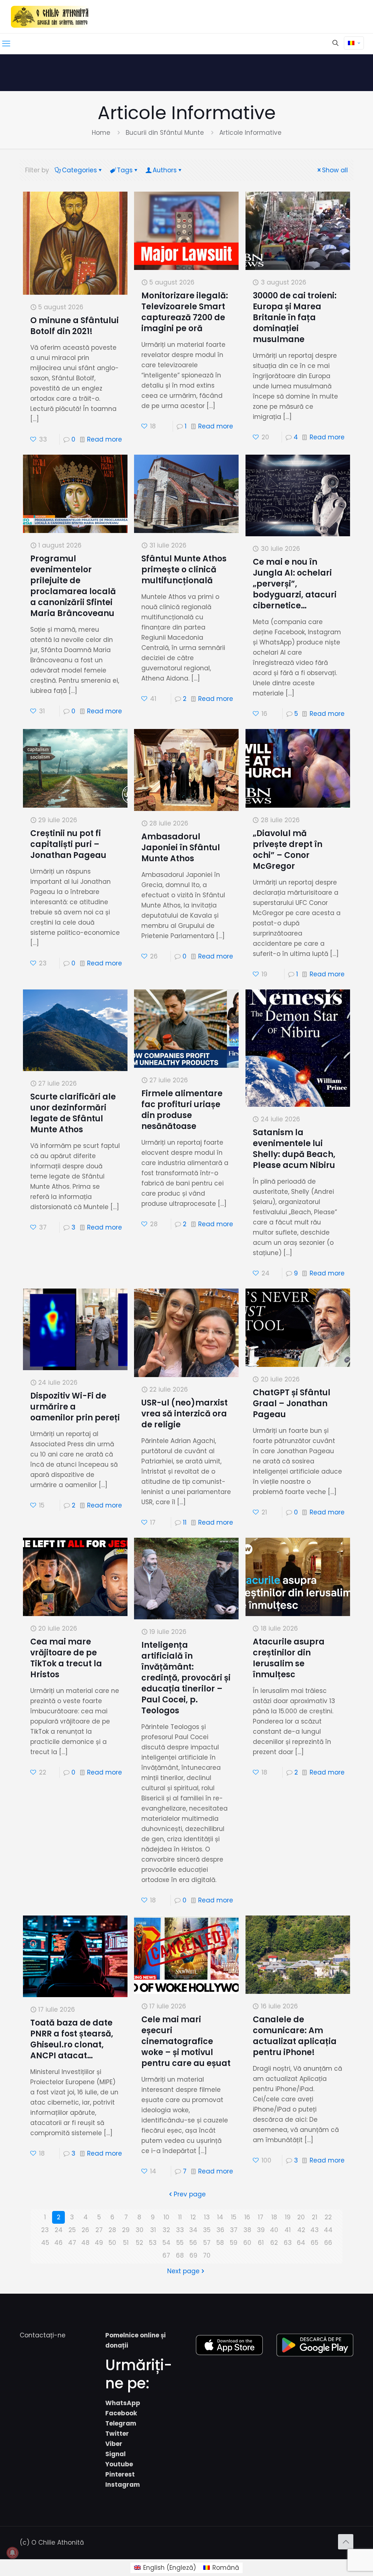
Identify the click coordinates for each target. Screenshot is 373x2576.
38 (247, 2230)
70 (207, 2255)
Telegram (121, 2423)
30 (140, 2230)
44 (328, 2230)
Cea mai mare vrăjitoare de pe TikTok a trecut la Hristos (66, 1658)
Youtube (119, 2464)
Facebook (121, 2413)
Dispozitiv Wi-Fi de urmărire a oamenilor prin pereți (75, 1407)
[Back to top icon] (346, 2542)
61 (261, 2243)
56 (193, 2243)
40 (274, 2230)
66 (328, 2243)
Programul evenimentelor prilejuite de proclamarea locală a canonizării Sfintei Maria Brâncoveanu (73, 586)
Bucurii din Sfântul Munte (165, 133)
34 (193, 2230)
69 (193, 2255)
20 (301, 2217)
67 (166, 2255)
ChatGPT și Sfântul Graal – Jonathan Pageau (292, 1403)
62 (274, 2243)
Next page (183, 2271)
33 (180, 2230)
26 (85, 2230)
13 (207, 2217)
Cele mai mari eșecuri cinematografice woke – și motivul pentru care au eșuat (186, 2041)
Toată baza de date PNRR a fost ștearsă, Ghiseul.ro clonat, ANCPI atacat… (72, 2039)
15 (234, 2217)
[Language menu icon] (354, 43)
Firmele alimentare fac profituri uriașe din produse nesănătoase (182, 1110)
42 (301, 2230)
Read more (105, 439)
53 (153, 2243)
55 (180, 2243)
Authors (165, 170)
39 (261, 2230)
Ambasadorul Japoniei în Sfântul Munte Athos (181, 848)
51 (126, 2243)
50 (112, 2243)
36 (220, 2230)
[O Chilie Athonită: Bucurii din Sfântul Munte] (50, 17)
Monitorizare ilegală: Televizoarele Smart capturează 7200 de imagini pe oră (185, 312)
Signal (115, 2454)
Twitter (117, 2434)
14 (220, 2217)
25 (72, 2230)
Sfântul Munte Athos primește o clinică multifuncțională (184, 570)
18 (274, 2217)
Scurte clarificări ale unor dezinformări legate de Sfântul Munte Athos (73, 1113)
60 (247, 2243)
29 (126, 2230)
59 (234, 2243)
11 (185, 1522)
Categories (79, 170)
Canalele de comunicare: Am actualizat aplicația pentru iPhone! (295, 2036)
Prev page (190, 2194)
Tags (125, 170)
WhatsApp (123, 2403)
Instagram (123, 2485)
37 (234, 2230)
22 (328, 2217)
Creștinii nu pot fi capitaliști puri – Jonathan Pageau (68, 844)
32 (166, 2230)
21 (315, 2217)
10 (166, 2217)
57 (207, 2243)
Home (101, 133)
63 (288, 2243)
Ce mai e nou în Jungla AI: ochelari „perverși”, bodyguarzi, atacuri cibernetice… (295, 584)
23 (45, 2230)
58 (220, 2243)
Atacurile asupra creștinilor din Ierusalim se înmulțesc (289, 1658)
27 (99, 2230)
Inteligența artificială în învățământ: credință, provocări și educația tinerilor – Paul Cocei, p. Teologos (186, 1678)
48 (85, 2243)
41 (288, 2230)
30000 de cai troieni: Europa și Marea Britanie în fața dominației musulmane (295, 317)
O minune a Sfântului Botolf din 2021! (74, 326)
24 (59, 2230)
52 (140, 2243)
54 (166, 2243)
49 (99, 2243)
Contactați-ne (43, 2335)
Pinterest (120, 2474)
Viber (114, 2444)
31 (153, 2230)
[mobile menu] (6, 44)
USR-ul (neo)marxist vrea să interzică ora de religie (184, 1414)
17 (261, 2217)
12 (193, 2217)
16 (247, 2217)
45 (45, 2243)
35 (207, 2230)
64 (301, 2243)
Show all (335, 170)
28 (112, 2230)
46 (58, 2243)
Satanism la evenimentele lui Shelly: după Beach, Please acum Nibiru (294, 1149)
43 (315, 2230)
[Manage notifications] (12, 2553)
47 (72, 2243)
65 (315, 2243)
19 (288, 2217)
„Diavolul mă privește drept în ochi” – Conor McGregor (288, 850)
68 (180, 2255)
